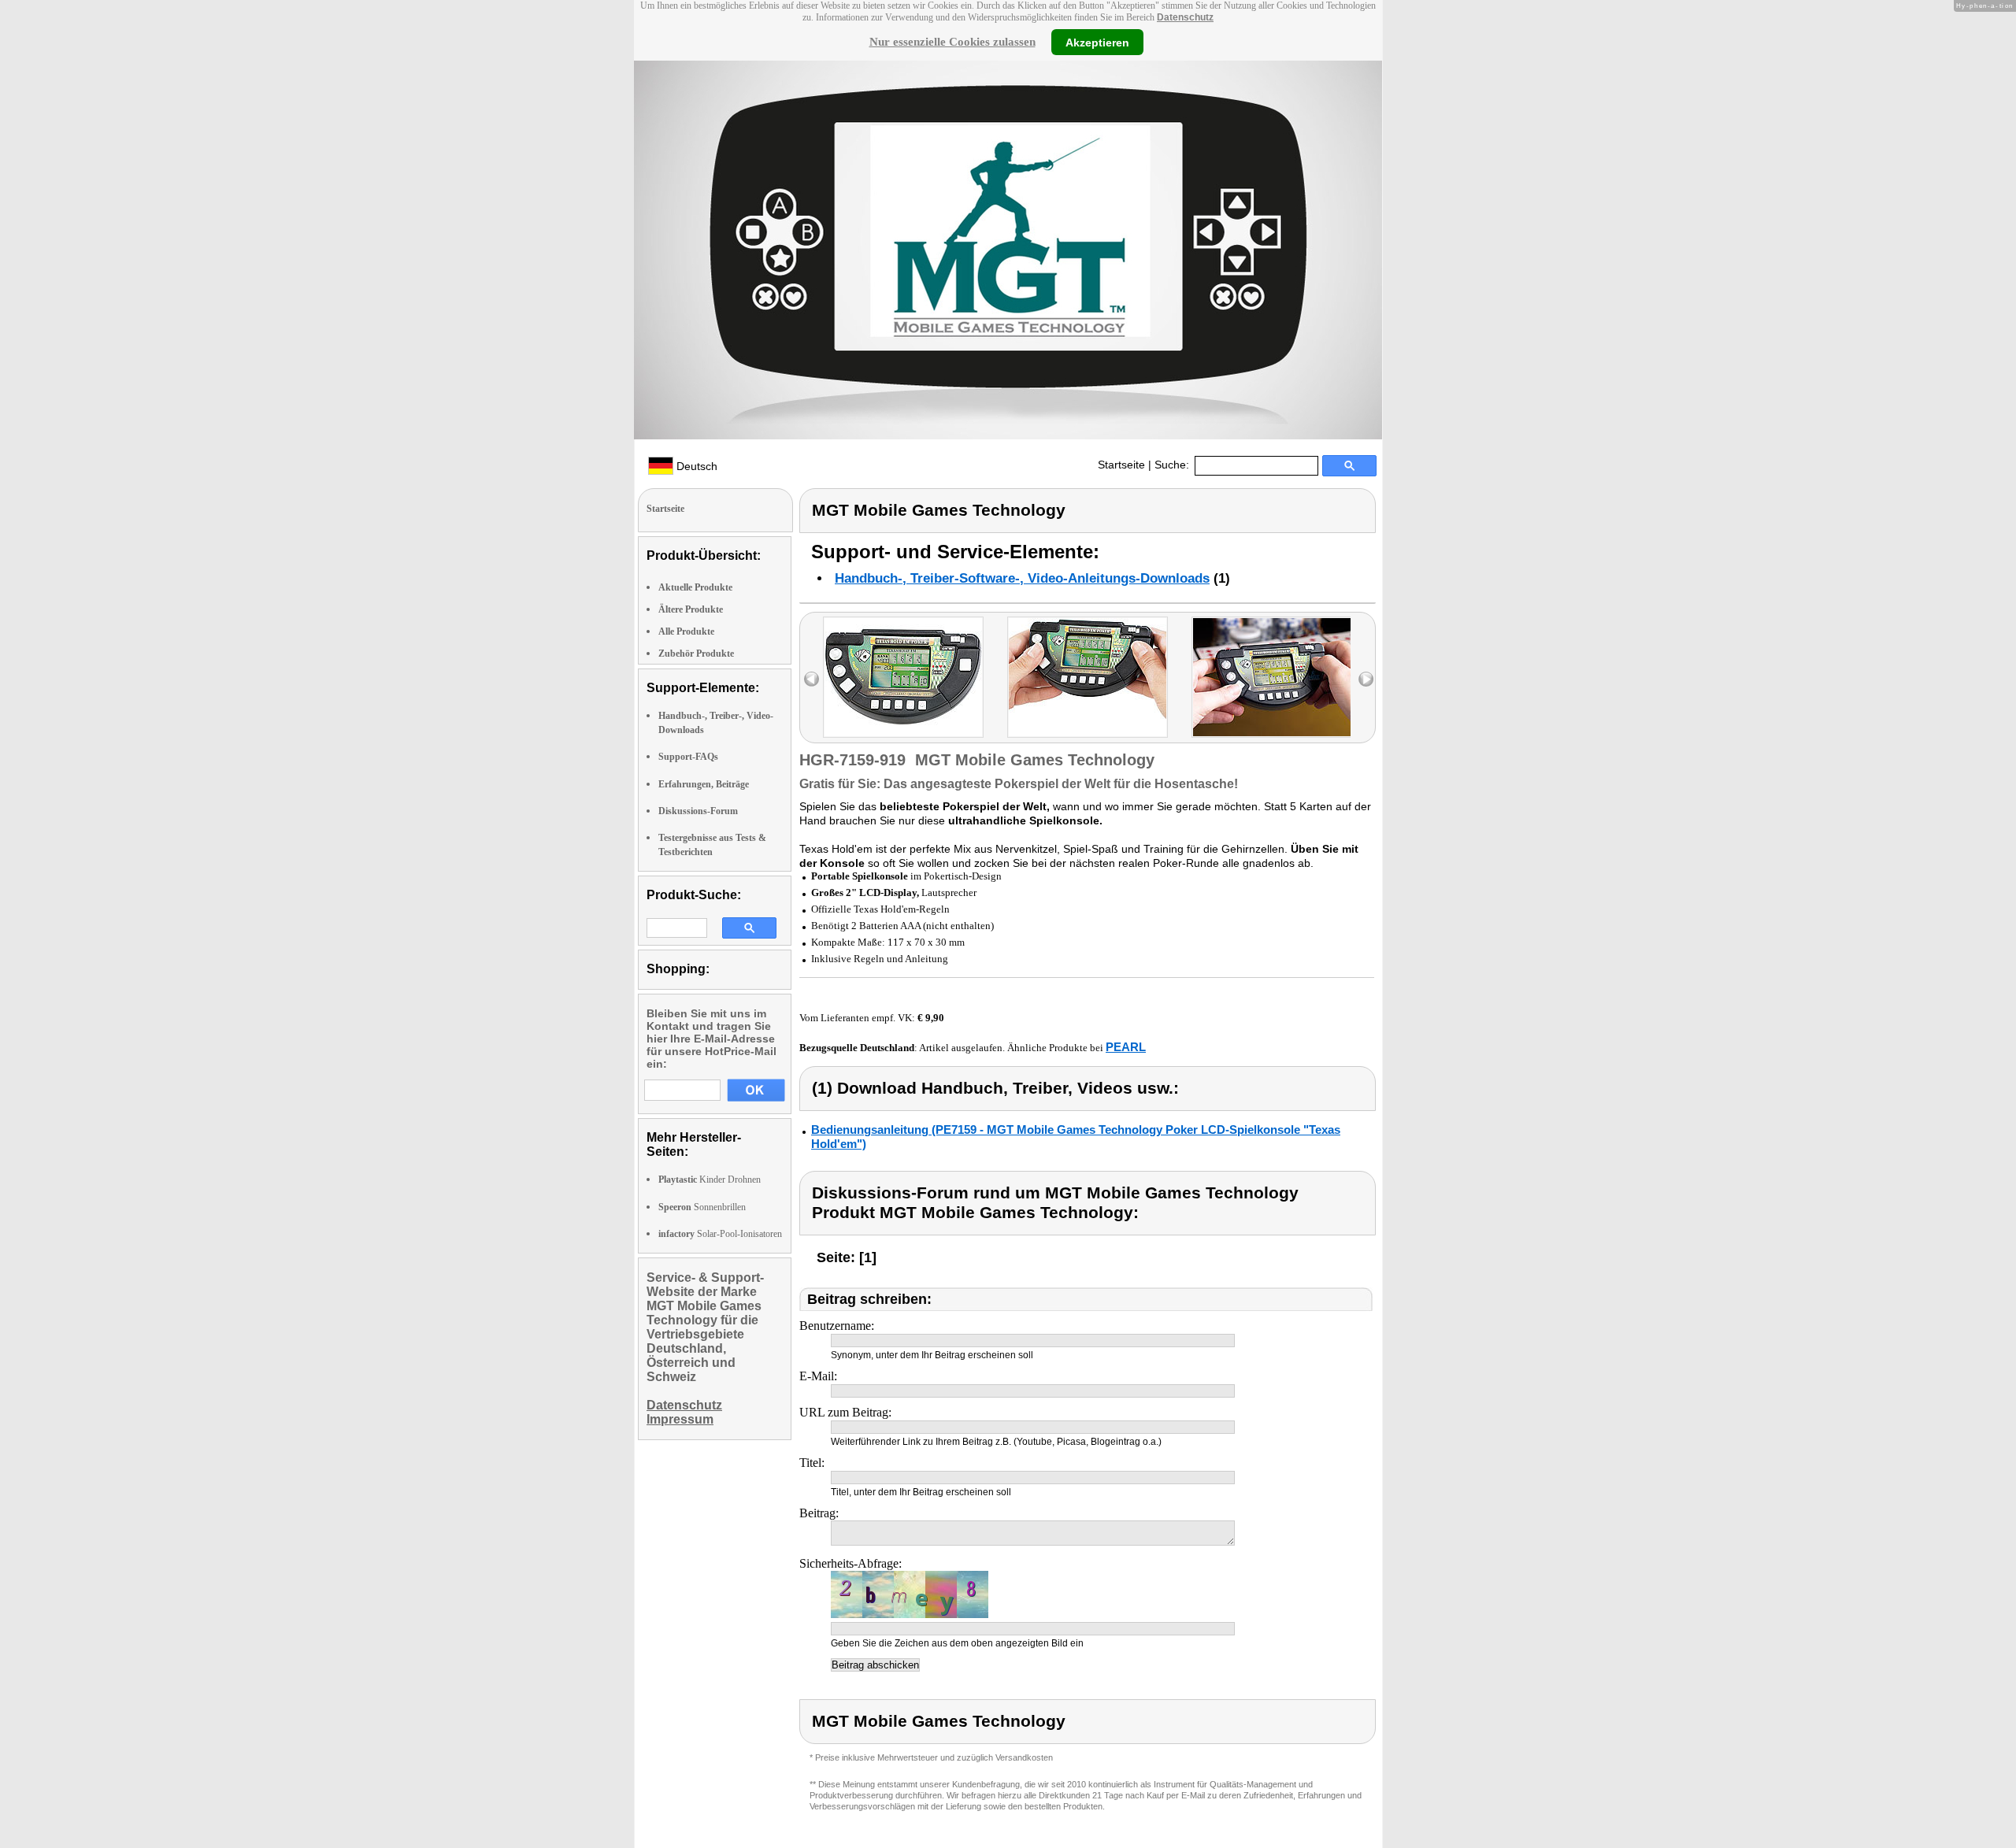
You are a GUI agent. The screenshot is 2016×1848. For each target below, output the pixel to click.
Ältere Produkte (691, 609)
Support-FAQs (688, 757)
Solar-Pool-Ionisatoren (720, 1234)
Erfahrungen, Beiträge (704, 784)
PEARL (1126, 1047)
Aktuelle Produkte (695, 587)
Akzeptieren (1097, 42)
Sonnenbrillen (702, 1207)
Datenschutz (1185, 17)
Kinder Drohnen (710, 1180)
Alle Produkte (686, 631)
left (812, 679)
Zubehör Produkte (696, 654)
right (1366, 679)
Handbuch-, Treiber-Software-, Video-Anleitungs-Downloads (1022, 578)
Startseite (1121, 465)
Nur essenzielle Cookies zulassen (952, 42)
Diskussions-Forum (698, 811)
